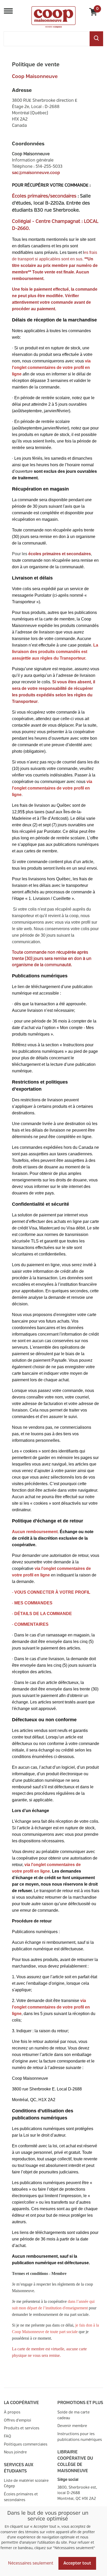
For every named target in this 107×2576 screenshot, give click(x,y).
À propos (12, 2412)
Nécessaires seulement (31, 2563)
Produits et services (22, 2428)
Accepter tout (77, 2563)
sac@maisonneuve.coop (36, 173)
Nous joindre (15, 2452)
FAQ (8, 2436)
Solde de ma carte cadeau (73, 2415)
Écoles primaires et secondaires (21, 2497)
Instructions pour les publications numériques (80, 2437)
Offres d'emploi (18, 2420)
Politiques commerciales (26, 2444)
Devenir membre (72, 2426)
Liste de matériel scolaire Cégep (26, 2484)
